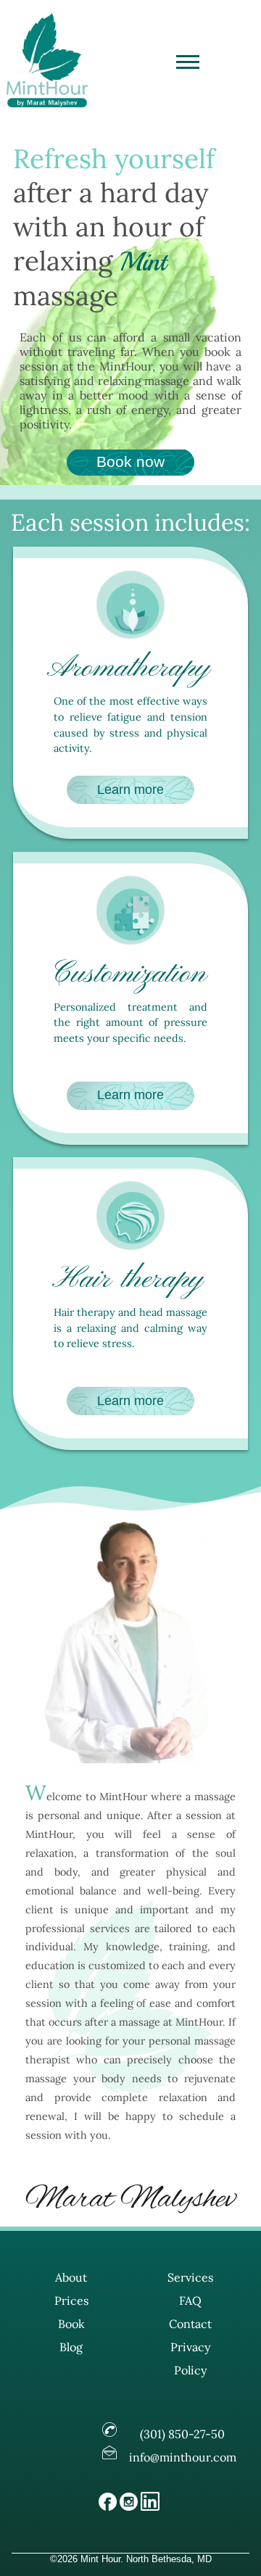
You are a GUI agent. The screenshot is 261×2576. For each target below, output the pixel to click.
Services (190, 2277)
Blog (71, 2347)
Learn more (130, 790)
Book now (130, 461)
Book (71, 2324)
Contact (190, 2324)
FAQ (190, 2300)
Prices (71, 2300)
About (71, 2277)
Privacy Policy (190, 2358)
